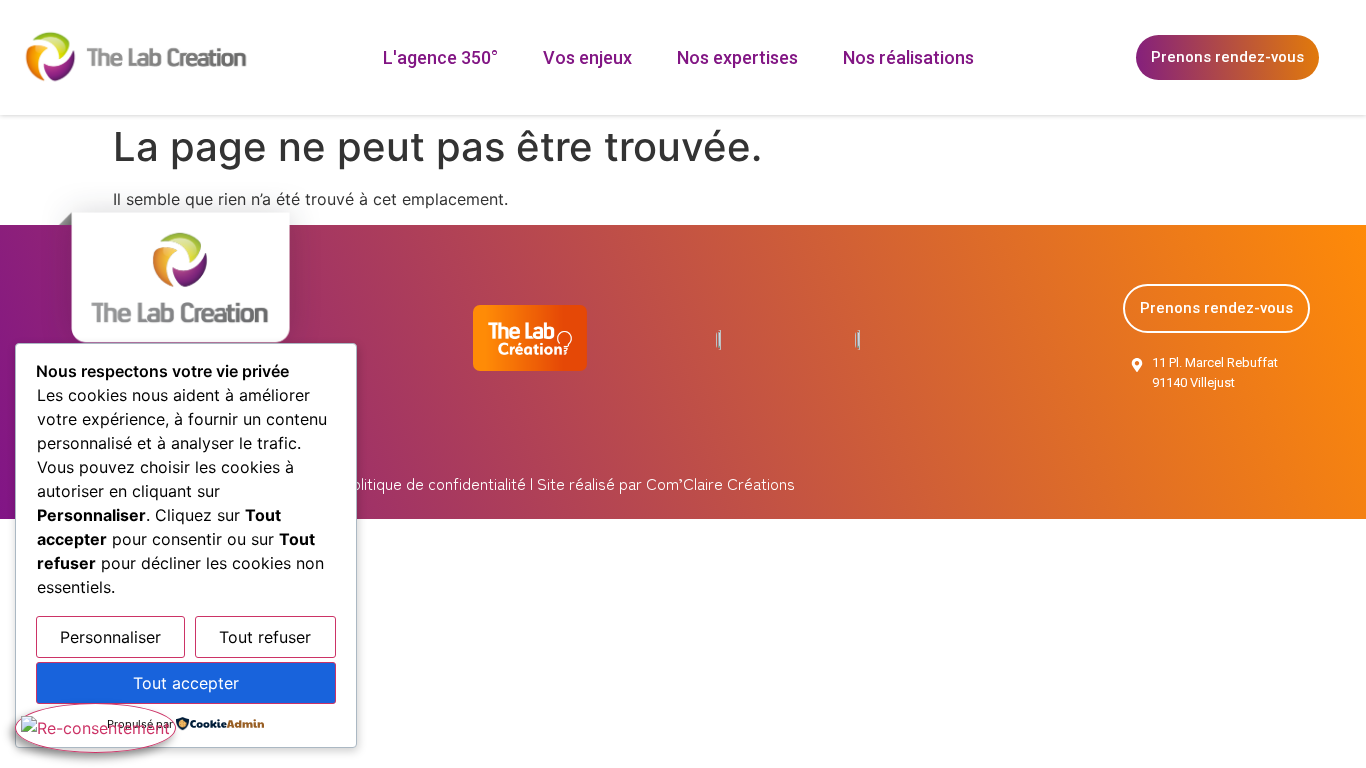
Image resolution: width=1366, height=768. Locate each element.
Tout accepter (186, 683)
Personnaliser (110, 637)
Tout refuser (265, 637)
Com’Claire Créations (720, 483)
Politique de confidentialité (432, 483)
